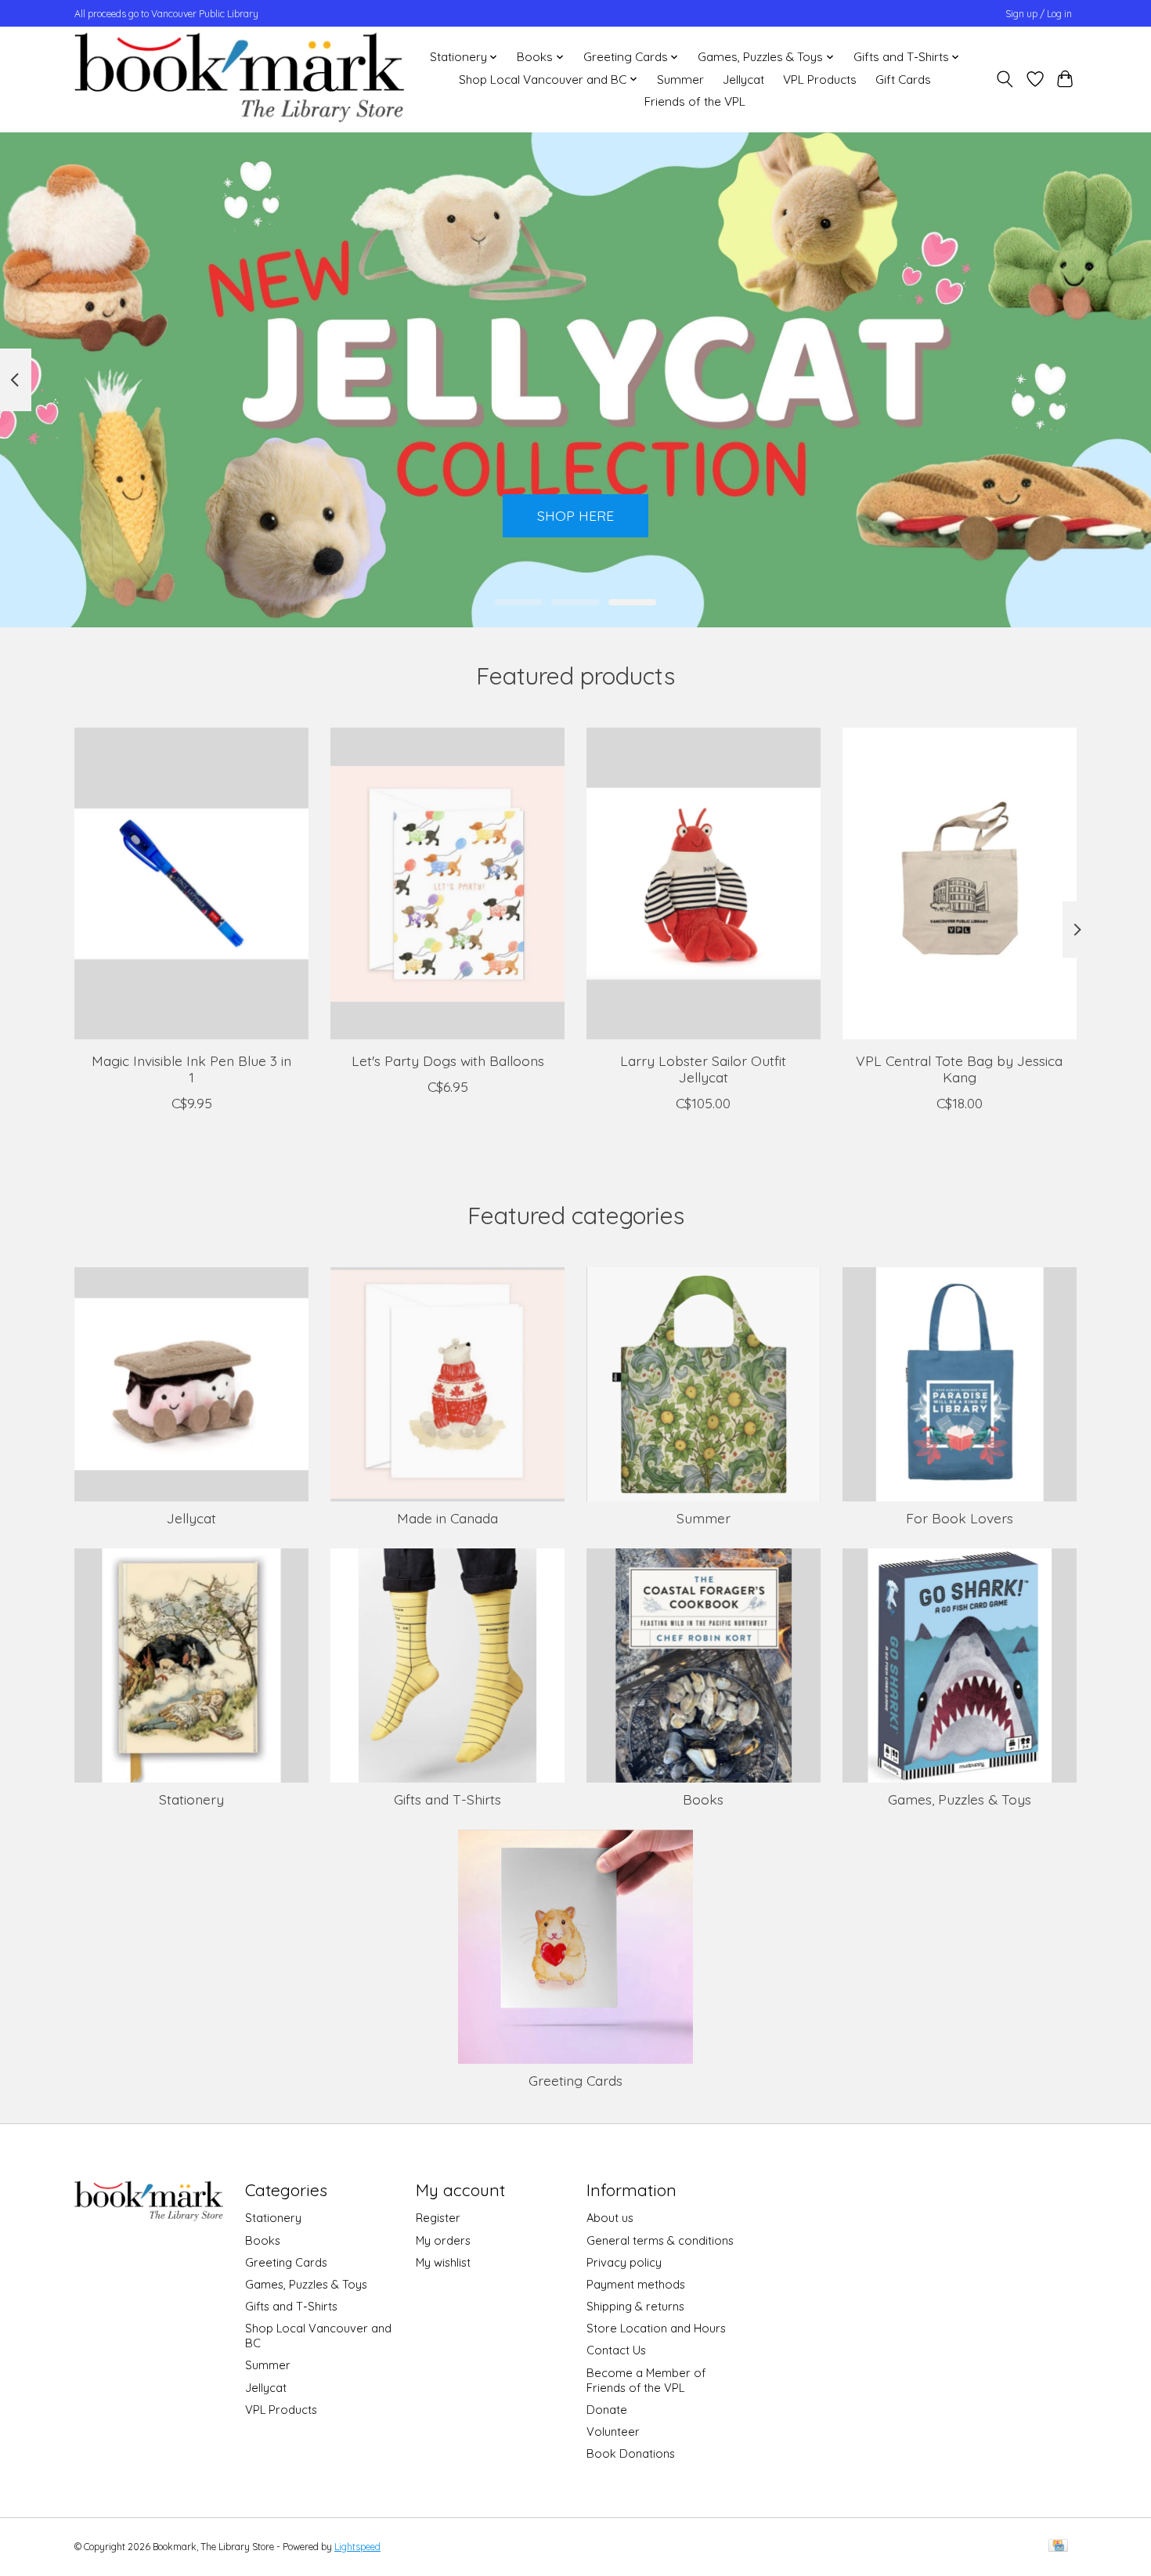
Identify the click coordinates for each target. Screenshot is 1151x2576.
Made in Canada (447, 1518)
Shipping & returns (635, 2306)
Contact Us (616, 2350)
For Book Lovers (960, 1518)
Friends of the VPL (695, 101)
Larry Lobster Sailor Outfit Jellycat (703, 1068)
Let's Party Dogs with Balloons (448, 1060)
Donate (607, 2410)
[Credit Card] (1058, 2547)
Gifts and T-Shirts (447, 1799)
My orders (443, 2240)
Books (703, 1799)
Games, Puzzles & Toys (960, 1799)
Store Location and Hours (656, 2328)
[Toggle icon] (1005, 79)
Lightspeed (357, 2547)
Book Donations (631, 2453)
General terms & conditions (660, 2240)
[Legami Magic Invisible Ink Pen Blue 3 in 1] (191, 883)
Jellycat (743, 79)
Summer (680, 79)
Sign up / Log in (1039, 14)
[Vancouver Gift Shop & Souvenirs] (239, 79)
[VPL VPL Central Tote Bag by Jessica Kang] (960, 883)
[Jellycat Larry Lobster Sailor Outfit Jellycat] (704, 883)
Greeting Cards (575, 2080)
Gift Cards (903, 79)
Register (438, 2218)
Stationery (191, 1799)
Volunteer (613, 2431)
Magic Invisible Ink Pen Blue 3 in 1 (191, 1068)
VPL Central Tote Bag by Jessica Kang (959, 1068)
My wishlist (443, 2262)
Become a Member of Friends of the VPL (646, 2380)
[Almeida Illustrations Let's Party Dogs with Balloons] (447, 883)
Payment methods (636, 2284)
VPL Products (820, 79)
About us (610, 2218)
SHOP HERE (575, 515)
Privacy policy (624, 2262)
